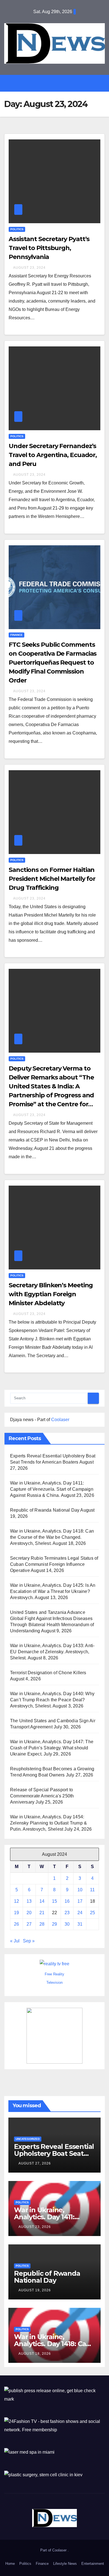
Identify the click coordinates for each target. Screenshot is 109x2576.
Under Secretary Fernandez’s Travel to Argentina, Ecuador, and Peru (53, 455)
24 (80, 1913)
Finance (16, 635)
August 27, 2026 (35, 2163)
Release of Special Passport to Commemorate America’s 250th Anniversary (42, 1796)
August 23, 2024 (29, 268)
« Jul (15, 1941)
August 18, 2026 (35, 2354)
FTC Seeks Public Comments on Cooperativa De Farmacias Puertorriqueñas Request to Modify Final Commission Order (53, 663)
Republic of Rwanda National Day (45, 1510)
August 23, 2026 (35, 2227)
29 (54, 1924)
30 (67, 1924)
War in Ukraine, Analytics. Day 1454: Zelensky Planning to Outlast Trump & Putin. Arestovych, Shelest (48, 1823)
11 (92, 1890)
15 (54, 1901)
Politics (17, 229)
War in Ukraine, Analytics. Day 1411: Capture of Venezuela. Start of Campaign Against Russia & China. (52, 1489)
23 (67, 1913)
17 (80, 1901)
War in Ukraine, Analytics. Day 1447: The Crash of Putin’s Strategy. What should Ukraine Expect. (52, 1748)
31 (80, 1924)
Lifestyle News (65, 2564)
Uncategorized (28, 2139)
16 (67, 1901)
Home (10, 2564)
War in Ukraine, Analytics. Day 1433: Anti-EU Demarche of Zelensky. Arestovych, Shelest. (52, 1652)
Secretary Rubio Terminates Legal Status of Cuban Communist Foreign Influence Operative (54, 1564)
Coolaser (60, 1420)
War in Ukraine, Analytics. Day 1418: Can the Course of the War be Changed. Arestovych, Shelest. (52, 1537)
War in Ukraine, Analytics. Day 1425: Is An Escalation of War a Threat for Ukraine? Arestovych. (53, 1591)
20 (29, 1913)
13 (29, 1901)
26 (16, 1924)
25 (93, 1913)
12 (16, 1901)
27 (29, 1924)
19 (16, 1913)
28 (42, 1924)
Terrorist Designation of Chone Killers (48, 1673)
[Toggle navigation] (59, 83)
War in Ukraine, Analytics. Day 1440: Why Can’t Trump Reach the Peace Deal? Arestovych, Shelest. (52, 1700)
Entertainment (93, 2564)
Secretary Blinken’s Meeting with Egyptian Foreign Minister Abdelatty (51, 1294)
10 (80, 1890)
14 (42, 1901)
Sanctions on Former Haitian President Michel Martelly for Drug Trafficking (52, 879)
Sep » (29, 1941)
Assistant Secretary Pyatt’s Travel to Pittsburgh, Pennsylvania (49, 248)
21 (42, 1913)
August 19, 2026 (35, 2290)
